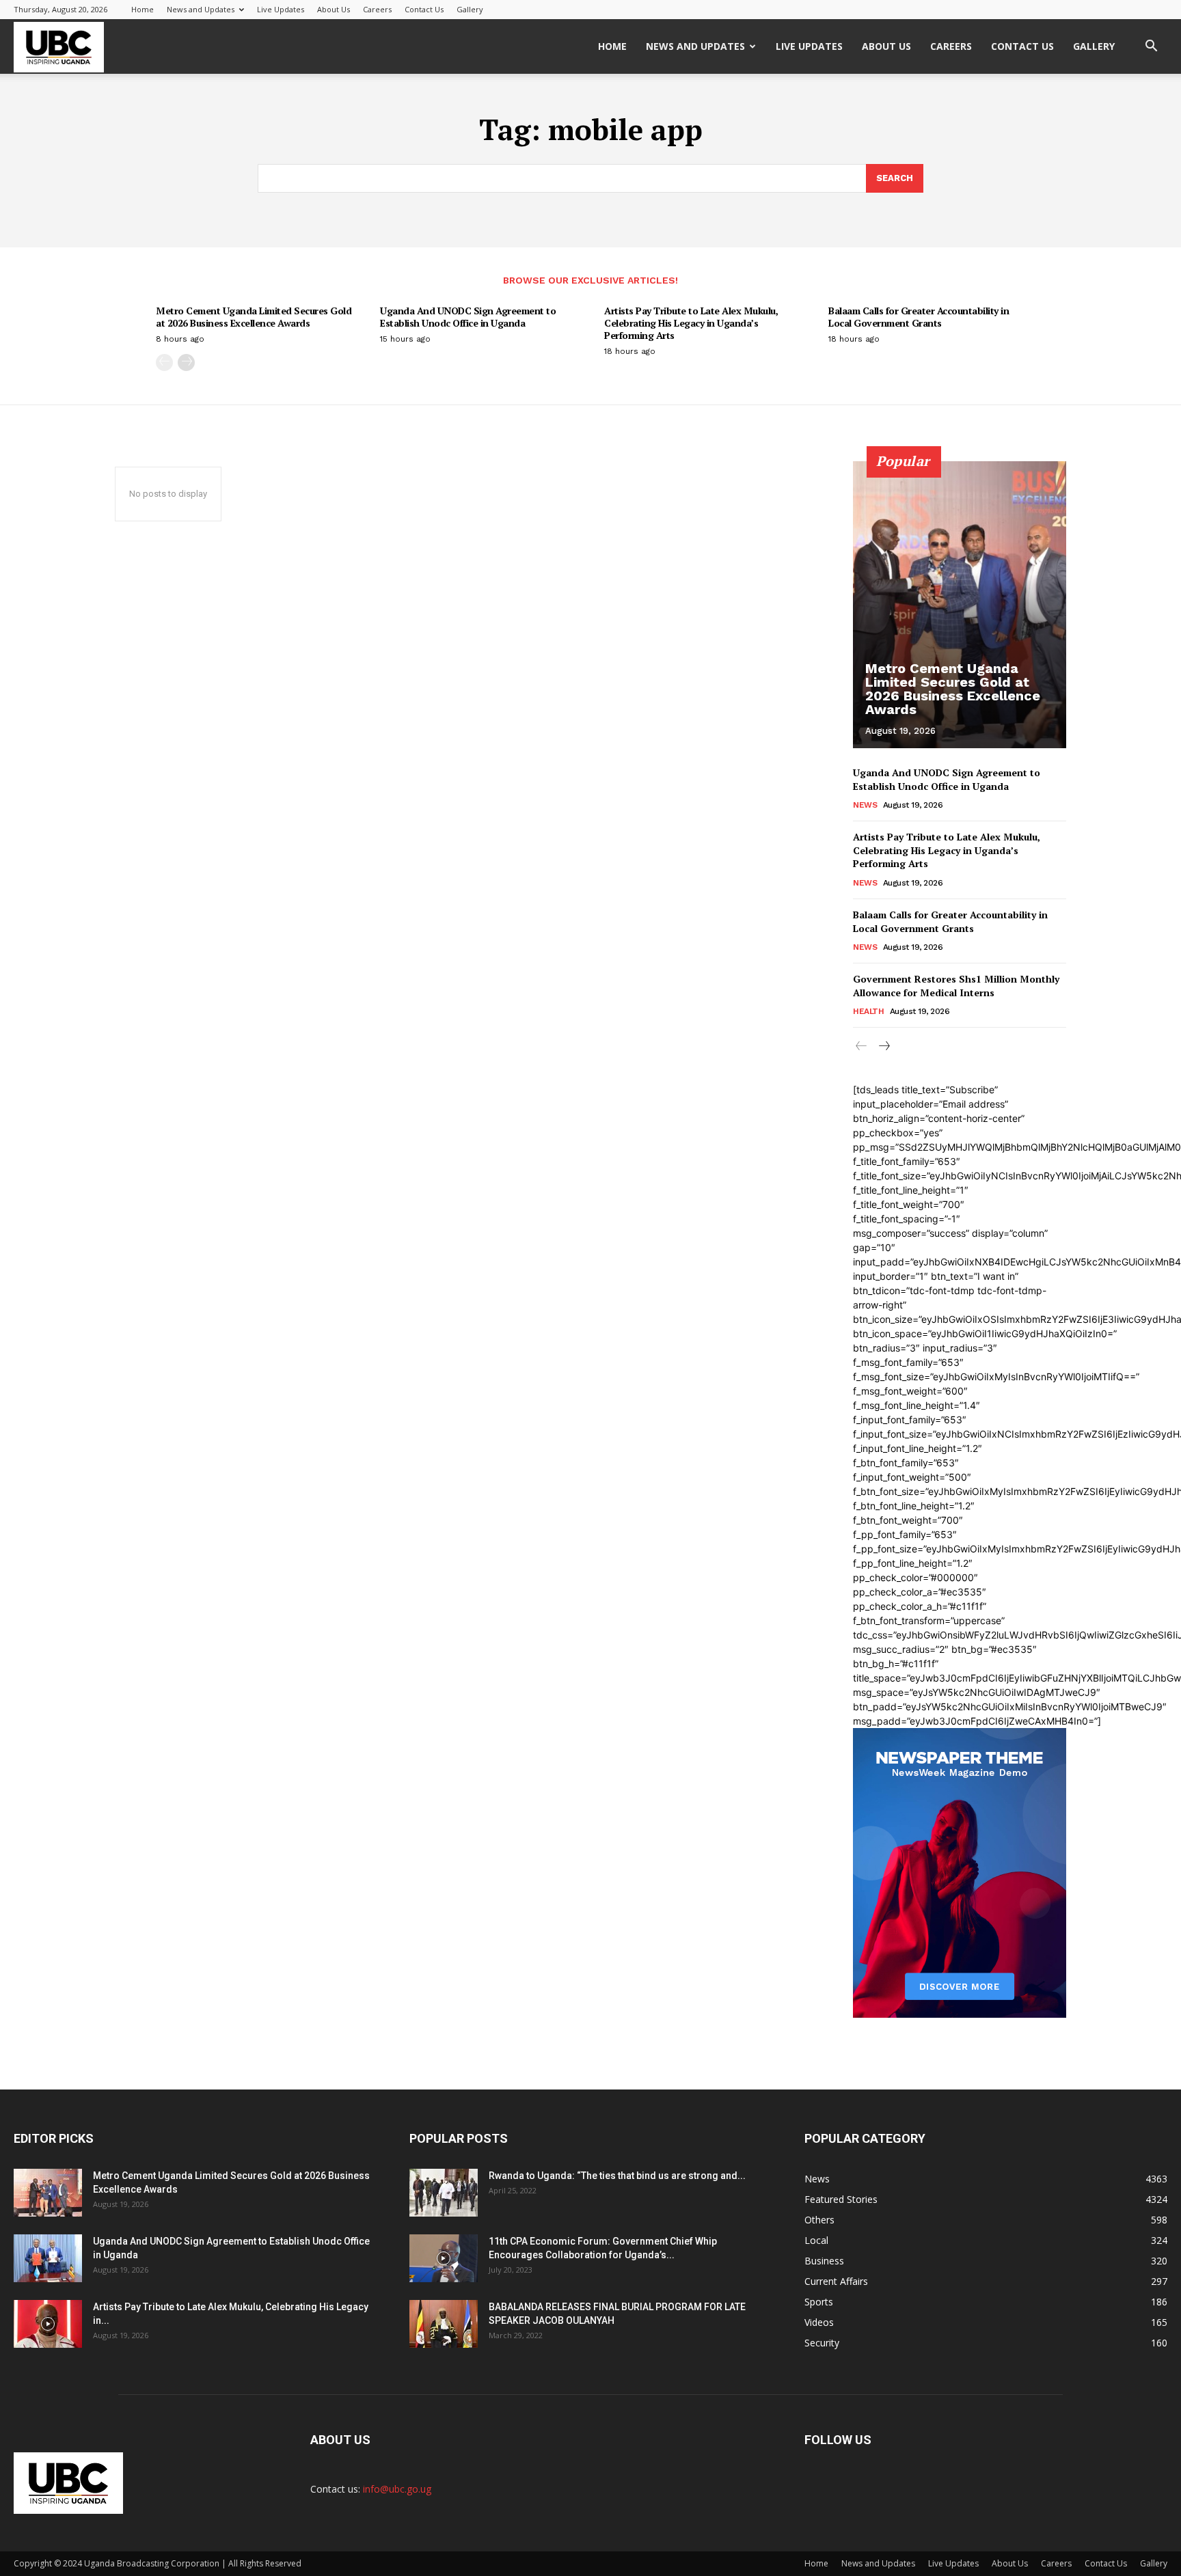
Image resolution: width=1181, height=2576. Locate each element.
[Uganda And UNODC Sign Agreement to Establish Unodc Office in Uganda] (48, 2258)
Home (142, 9)
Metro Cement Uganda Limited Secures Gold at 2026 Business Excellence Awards (254, 317)
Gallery (470, 9)
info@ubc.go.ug (397, 2489)
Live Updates (281, 9)
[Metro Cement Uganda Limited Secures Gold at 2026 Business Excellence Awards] (960, 605)
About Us (334, 9)
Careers (377, 9)
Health (868, 1011)
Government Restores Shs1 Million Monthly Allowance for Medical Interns (956, 986)
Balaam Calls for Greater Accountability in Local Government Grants (919, 317)
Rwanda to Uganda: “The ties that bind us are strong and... (617, 2176)
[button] (1151, 47)
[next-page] (186, 362)
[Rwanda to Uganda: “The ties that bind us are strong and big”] (444, 2193)
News (865, 805)
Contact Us (424, 9)
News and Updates (201, 9)
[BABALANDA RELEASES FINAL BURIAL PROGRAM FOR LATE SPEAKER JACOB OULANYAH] (444, 2324)
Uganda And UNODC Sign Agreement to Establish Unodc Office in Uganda (468, 317)
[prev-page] (164, 362)
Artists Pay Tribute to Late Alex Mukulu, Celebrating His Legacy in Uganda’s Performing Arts (691, 323)
